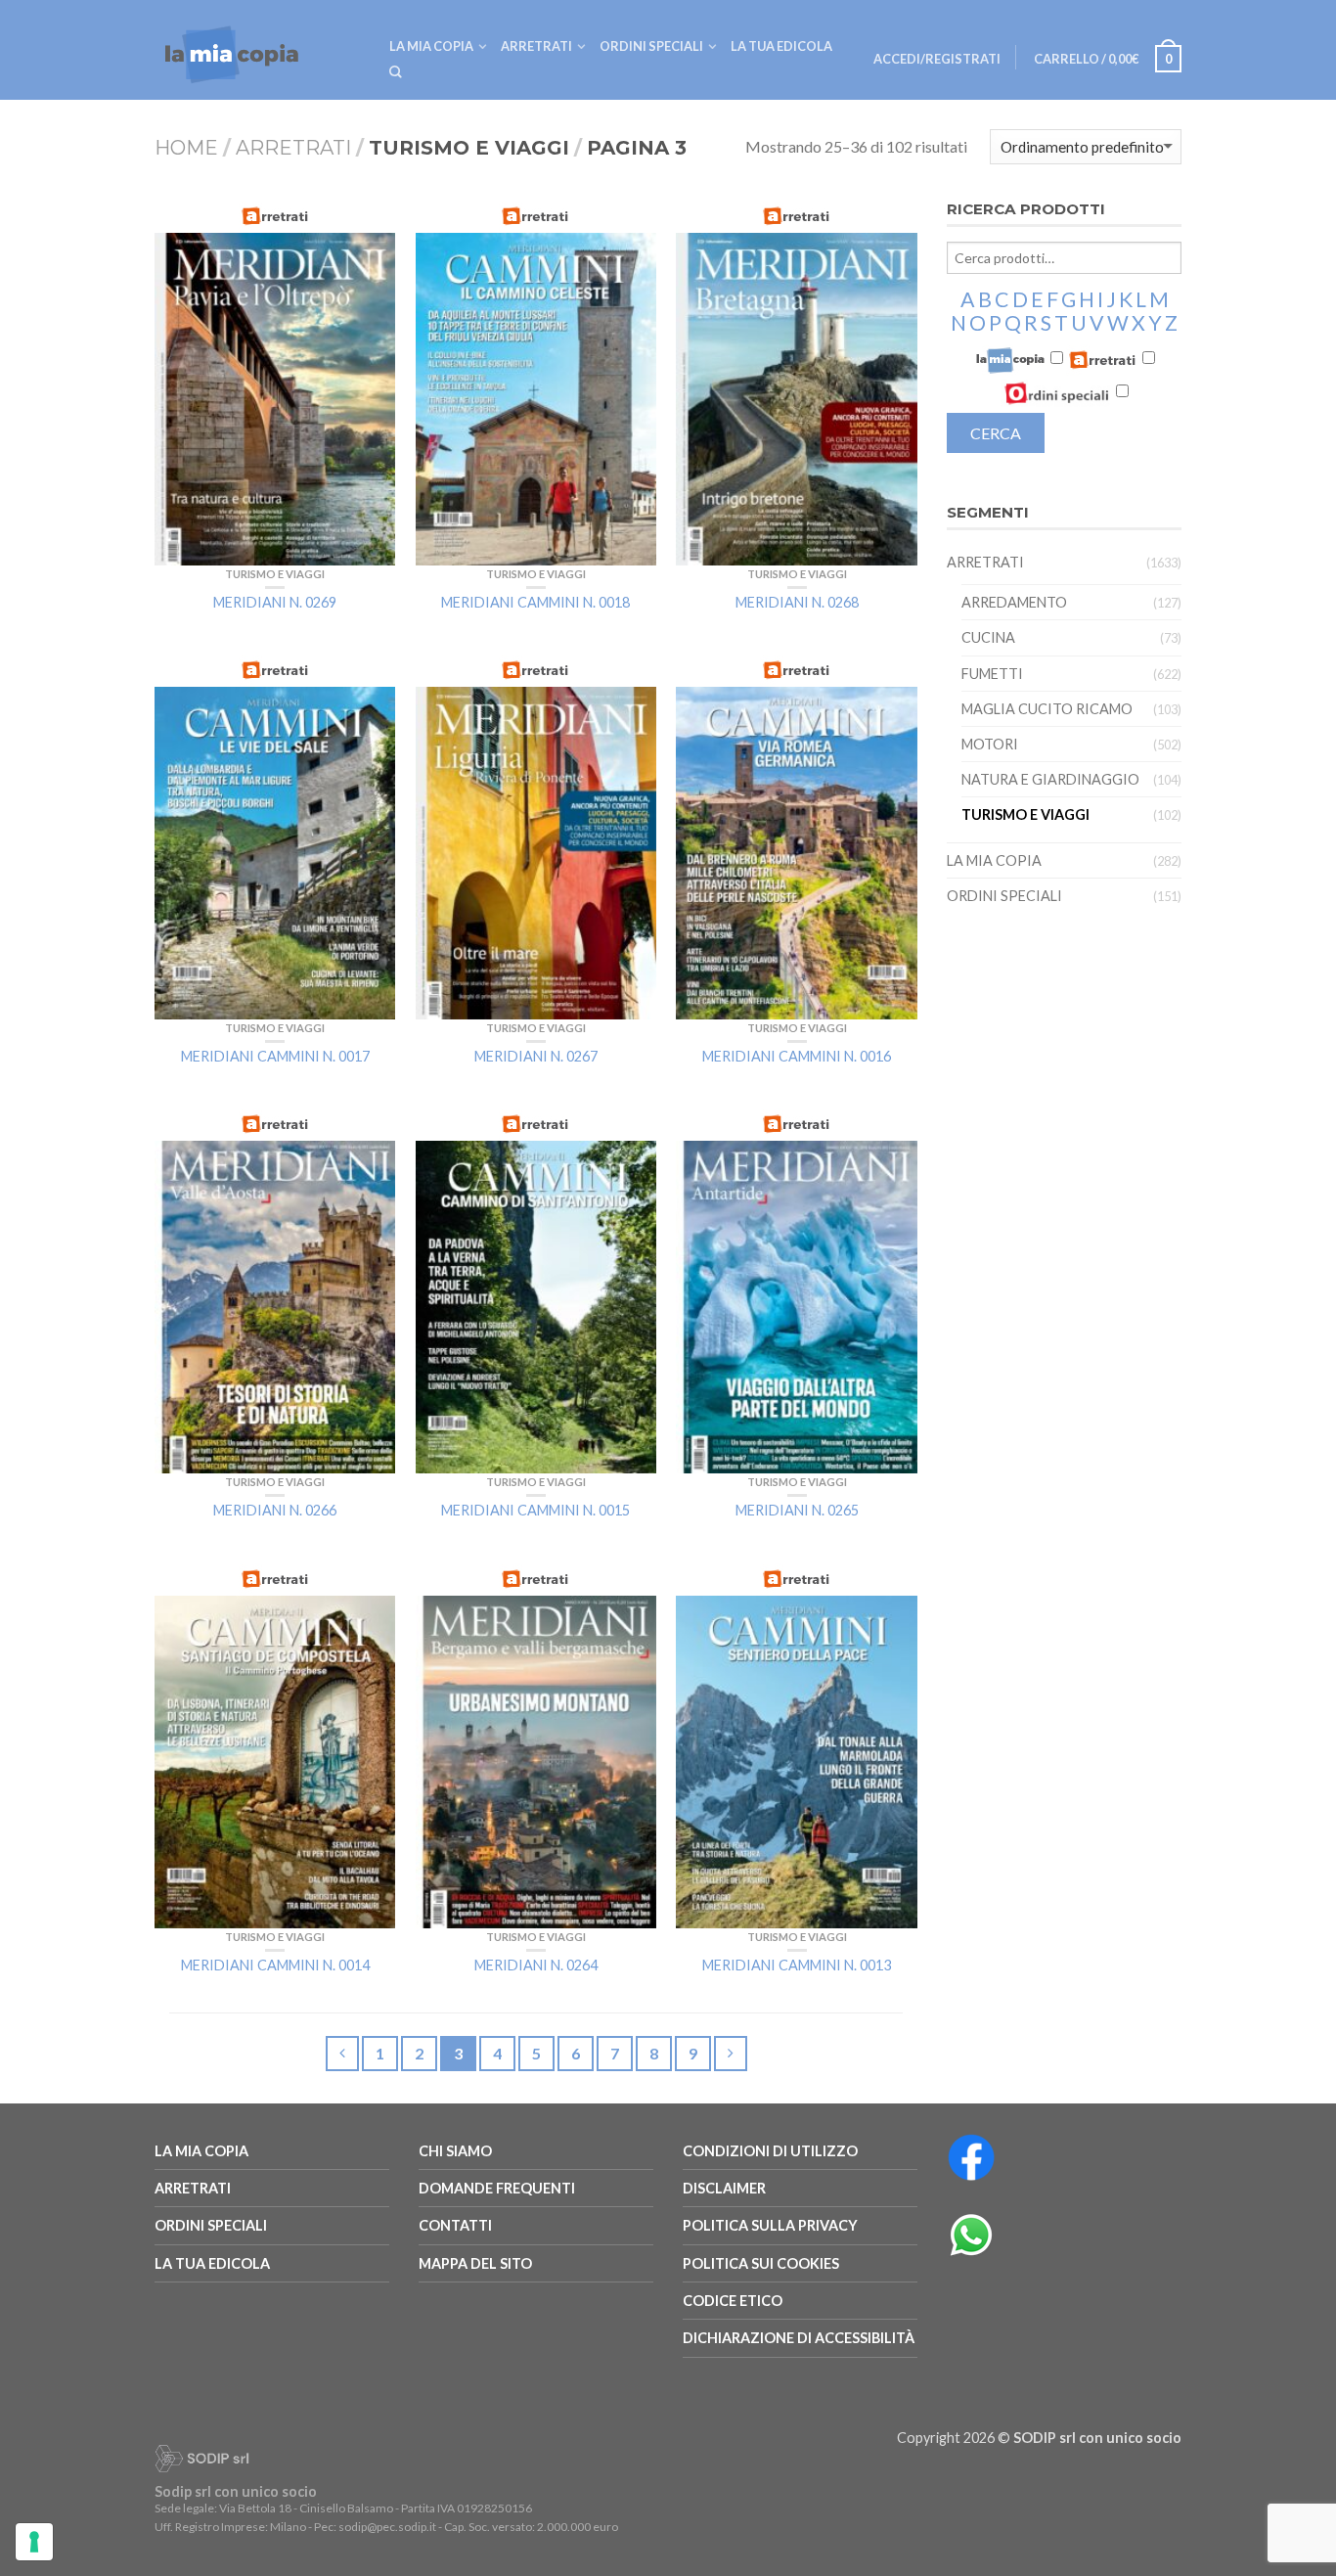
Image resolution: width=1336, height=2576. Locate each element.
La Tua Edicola (212, 2263)
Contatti (455, 2225)
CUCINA (988, 637)
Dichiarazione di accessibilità (799, 2338)
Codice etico (733, 2301)
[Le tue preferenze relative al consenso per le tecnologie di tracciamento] (34, 2542)
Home (186, 148)
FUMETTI (992, 674)
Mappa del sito (475, 2263)
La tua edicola (781, 46)
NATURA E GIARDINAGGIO (1050, 779)
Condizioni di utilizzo (770, 2151)
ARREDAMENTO (1014, 602)
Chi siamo (455, 2151)
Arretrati (536, 46)
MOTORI (990, 744)
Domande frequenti (497, 2188)
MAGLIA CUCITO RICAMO (1047, 709)
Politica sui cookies (761, 2263)
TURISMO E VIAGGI (275, 574)
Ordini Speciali (651, 46)
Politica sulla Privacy (770, 2225)
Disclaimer (724, 2188)
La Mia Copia (431, 46)
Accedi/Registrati (937, 59)
